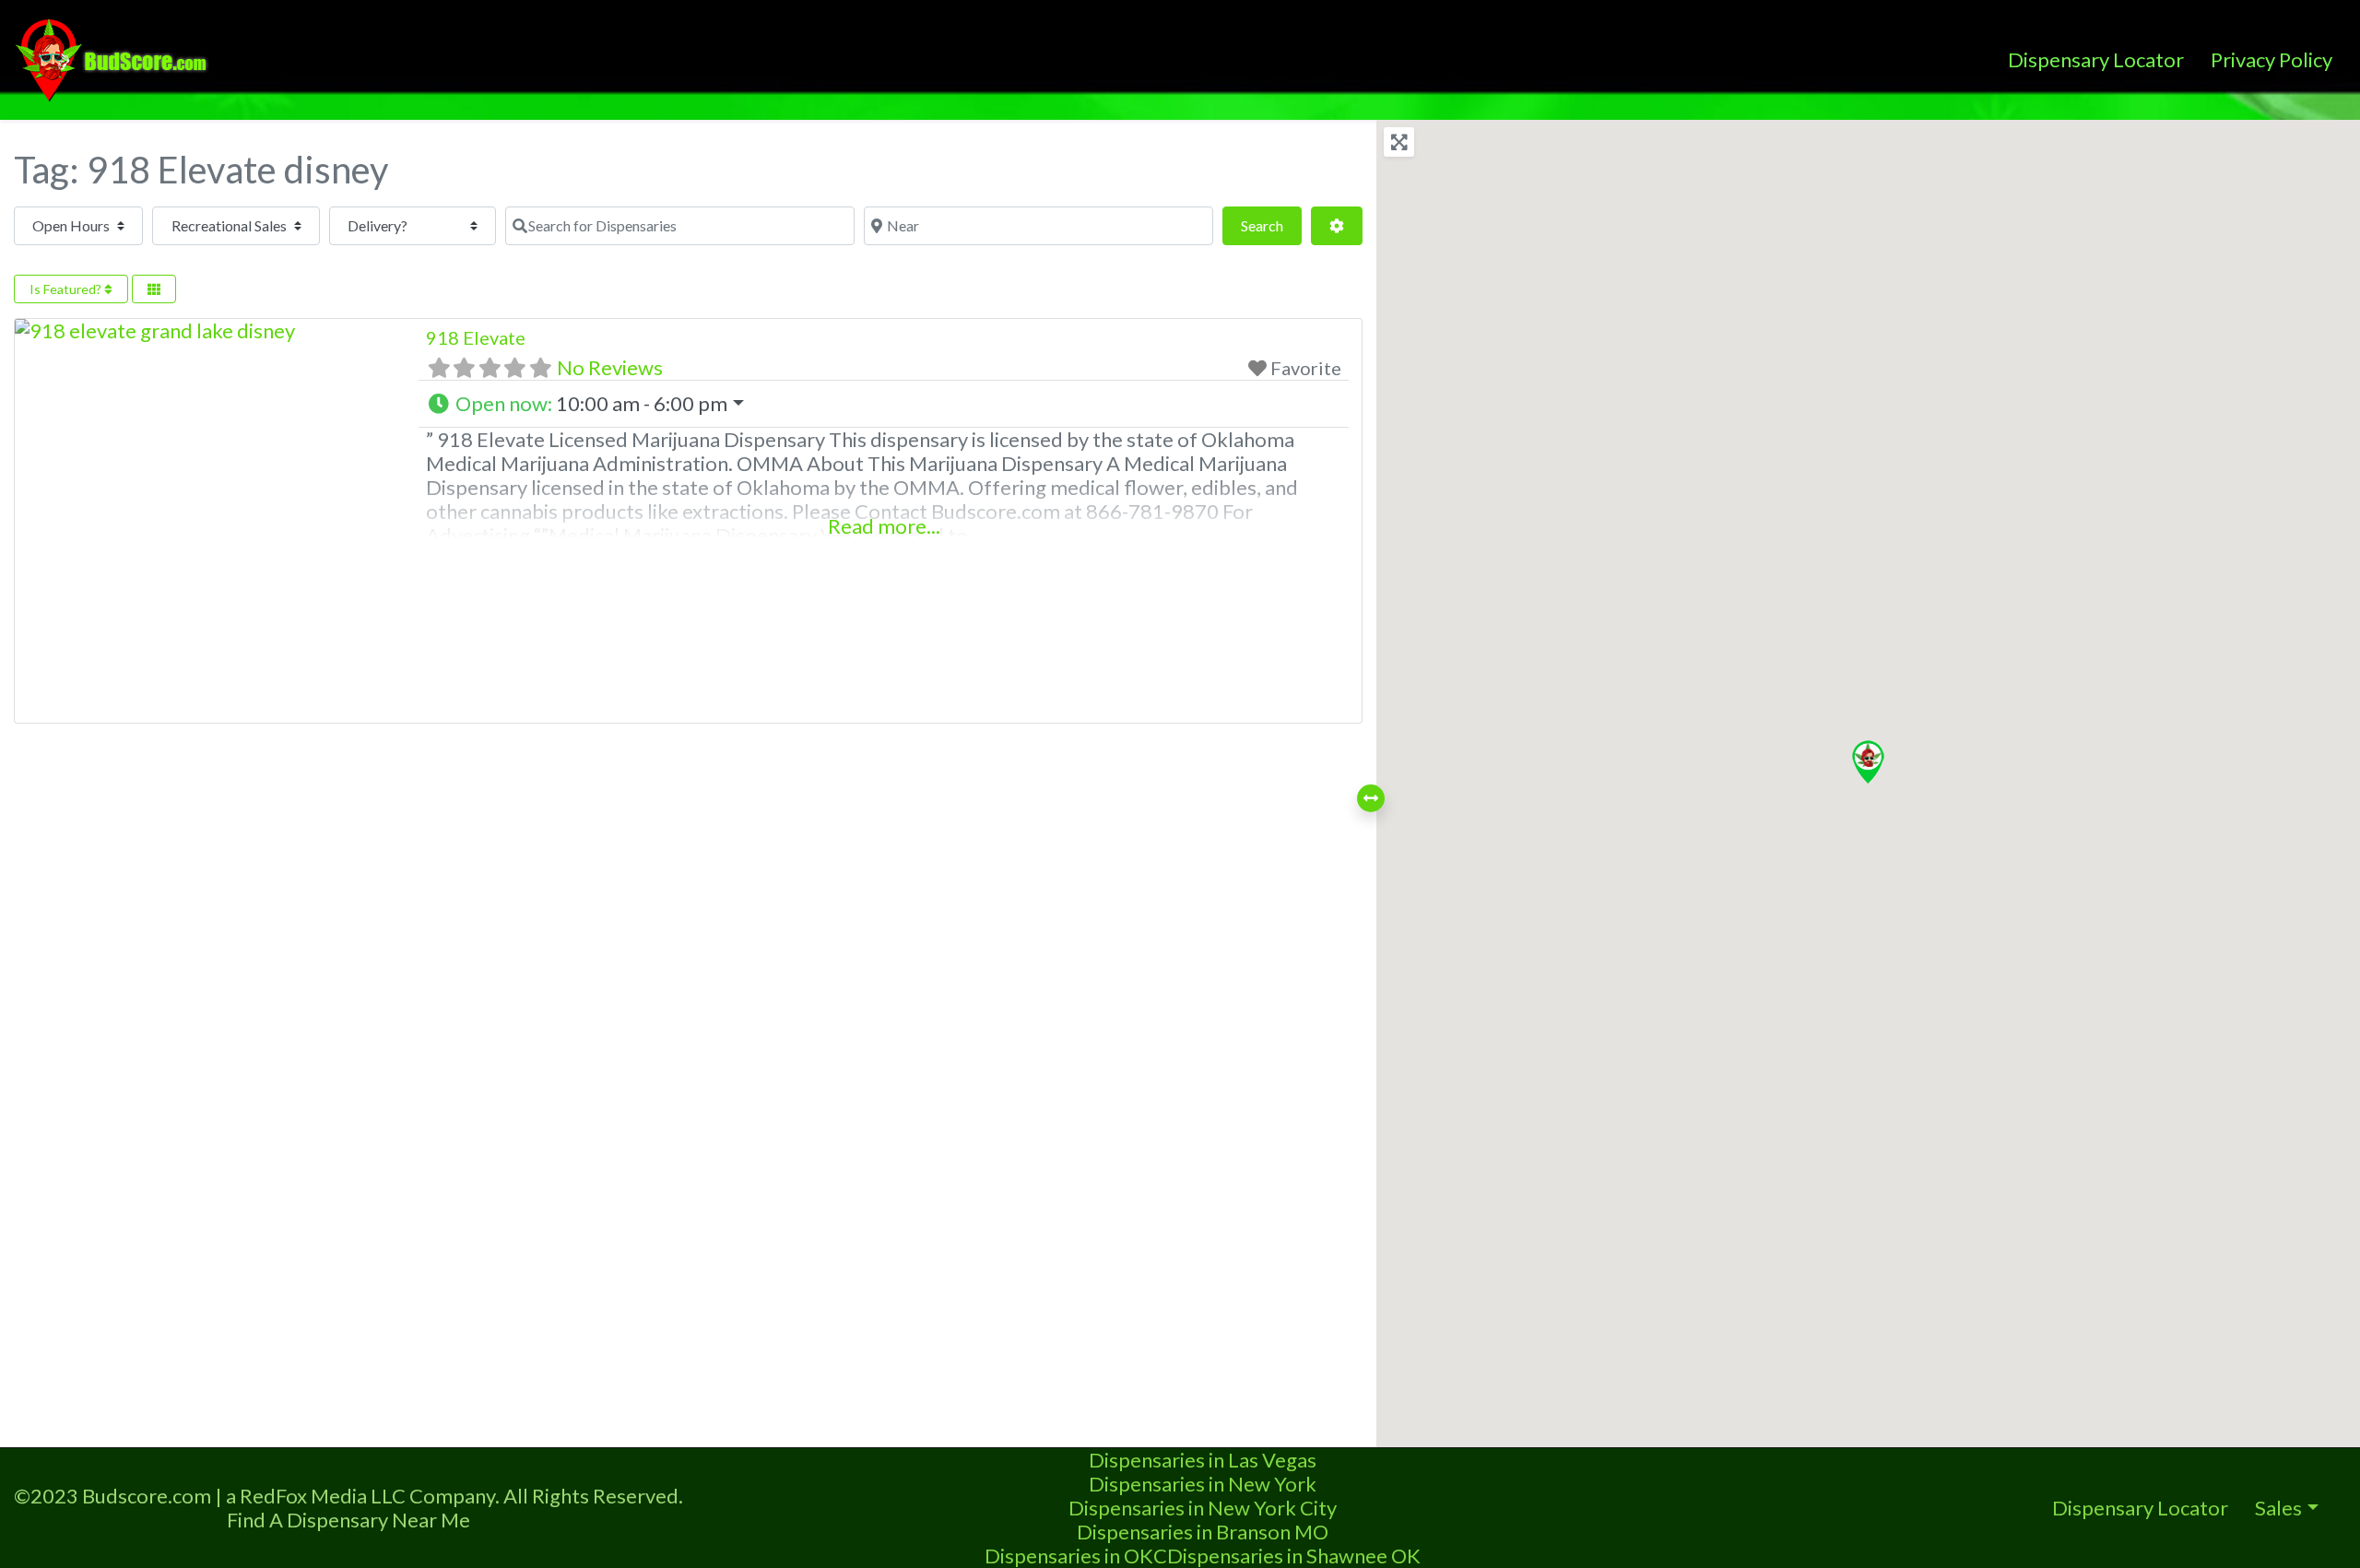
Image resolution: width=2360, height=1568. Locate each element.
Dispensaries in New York (1203, 1484)
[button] (883, 404)
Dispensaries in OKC (1076, 1556)
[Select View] (154, 289)
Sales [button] (2278, 1508)
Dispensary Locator (2096, 59)
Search (1271, 225)
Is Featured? (67, 289)
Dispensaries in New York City (1203, 1508)
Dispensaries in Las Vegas (1203, 1460)
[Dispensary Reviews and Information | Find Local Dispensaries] (114, 57)
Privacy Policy (2271, 59)
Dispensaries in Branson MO (1203, 1532)
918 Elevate (476, 337)
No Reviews (610, 367)
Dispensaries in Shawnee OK (1294, 1556)
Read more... (884, 526)
